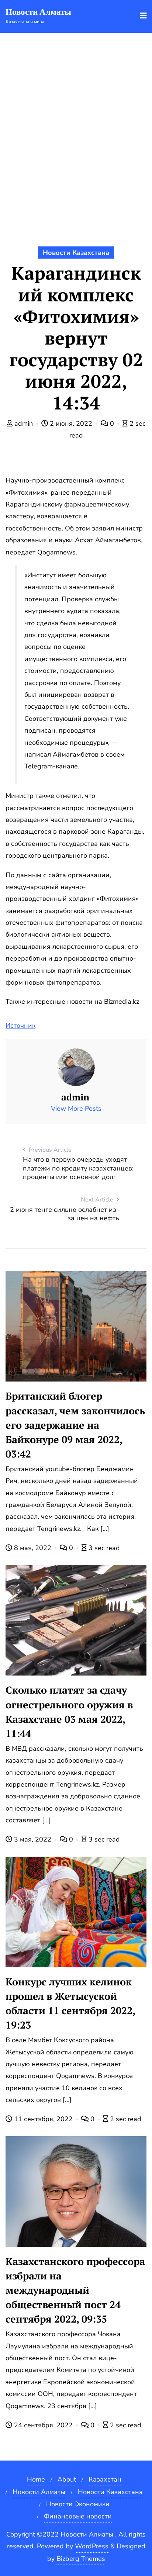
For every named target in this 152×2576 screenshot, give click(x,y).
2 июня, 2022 (71, 423)
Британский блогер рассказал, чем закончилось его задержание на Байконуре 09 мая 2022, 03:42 (75, 1425)
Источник (20, 1026)
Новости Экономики (78, 2504)
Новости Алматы (39, 2492)
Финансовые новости (78, 2516)
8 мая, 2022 (33, 1548)
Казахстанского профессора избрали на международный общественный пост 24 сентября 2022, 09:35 (75, 2290)
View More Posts (76, 1109)
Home (36, 2479)
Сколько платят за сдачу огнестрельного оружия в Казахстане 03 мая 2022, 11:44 (69, 1711)
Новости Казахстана (76, 253)
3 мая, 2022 (33, 1839)
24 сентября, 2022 (43, 2425)
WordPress (92, 2546)
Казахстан (105, 2479)
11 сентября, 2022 (43, 2119)
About (67, 2479)
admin (24, 423)
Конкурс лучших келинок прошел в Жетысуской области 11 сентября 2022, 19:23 (70, 2003)
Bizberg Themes (81, 2559)
